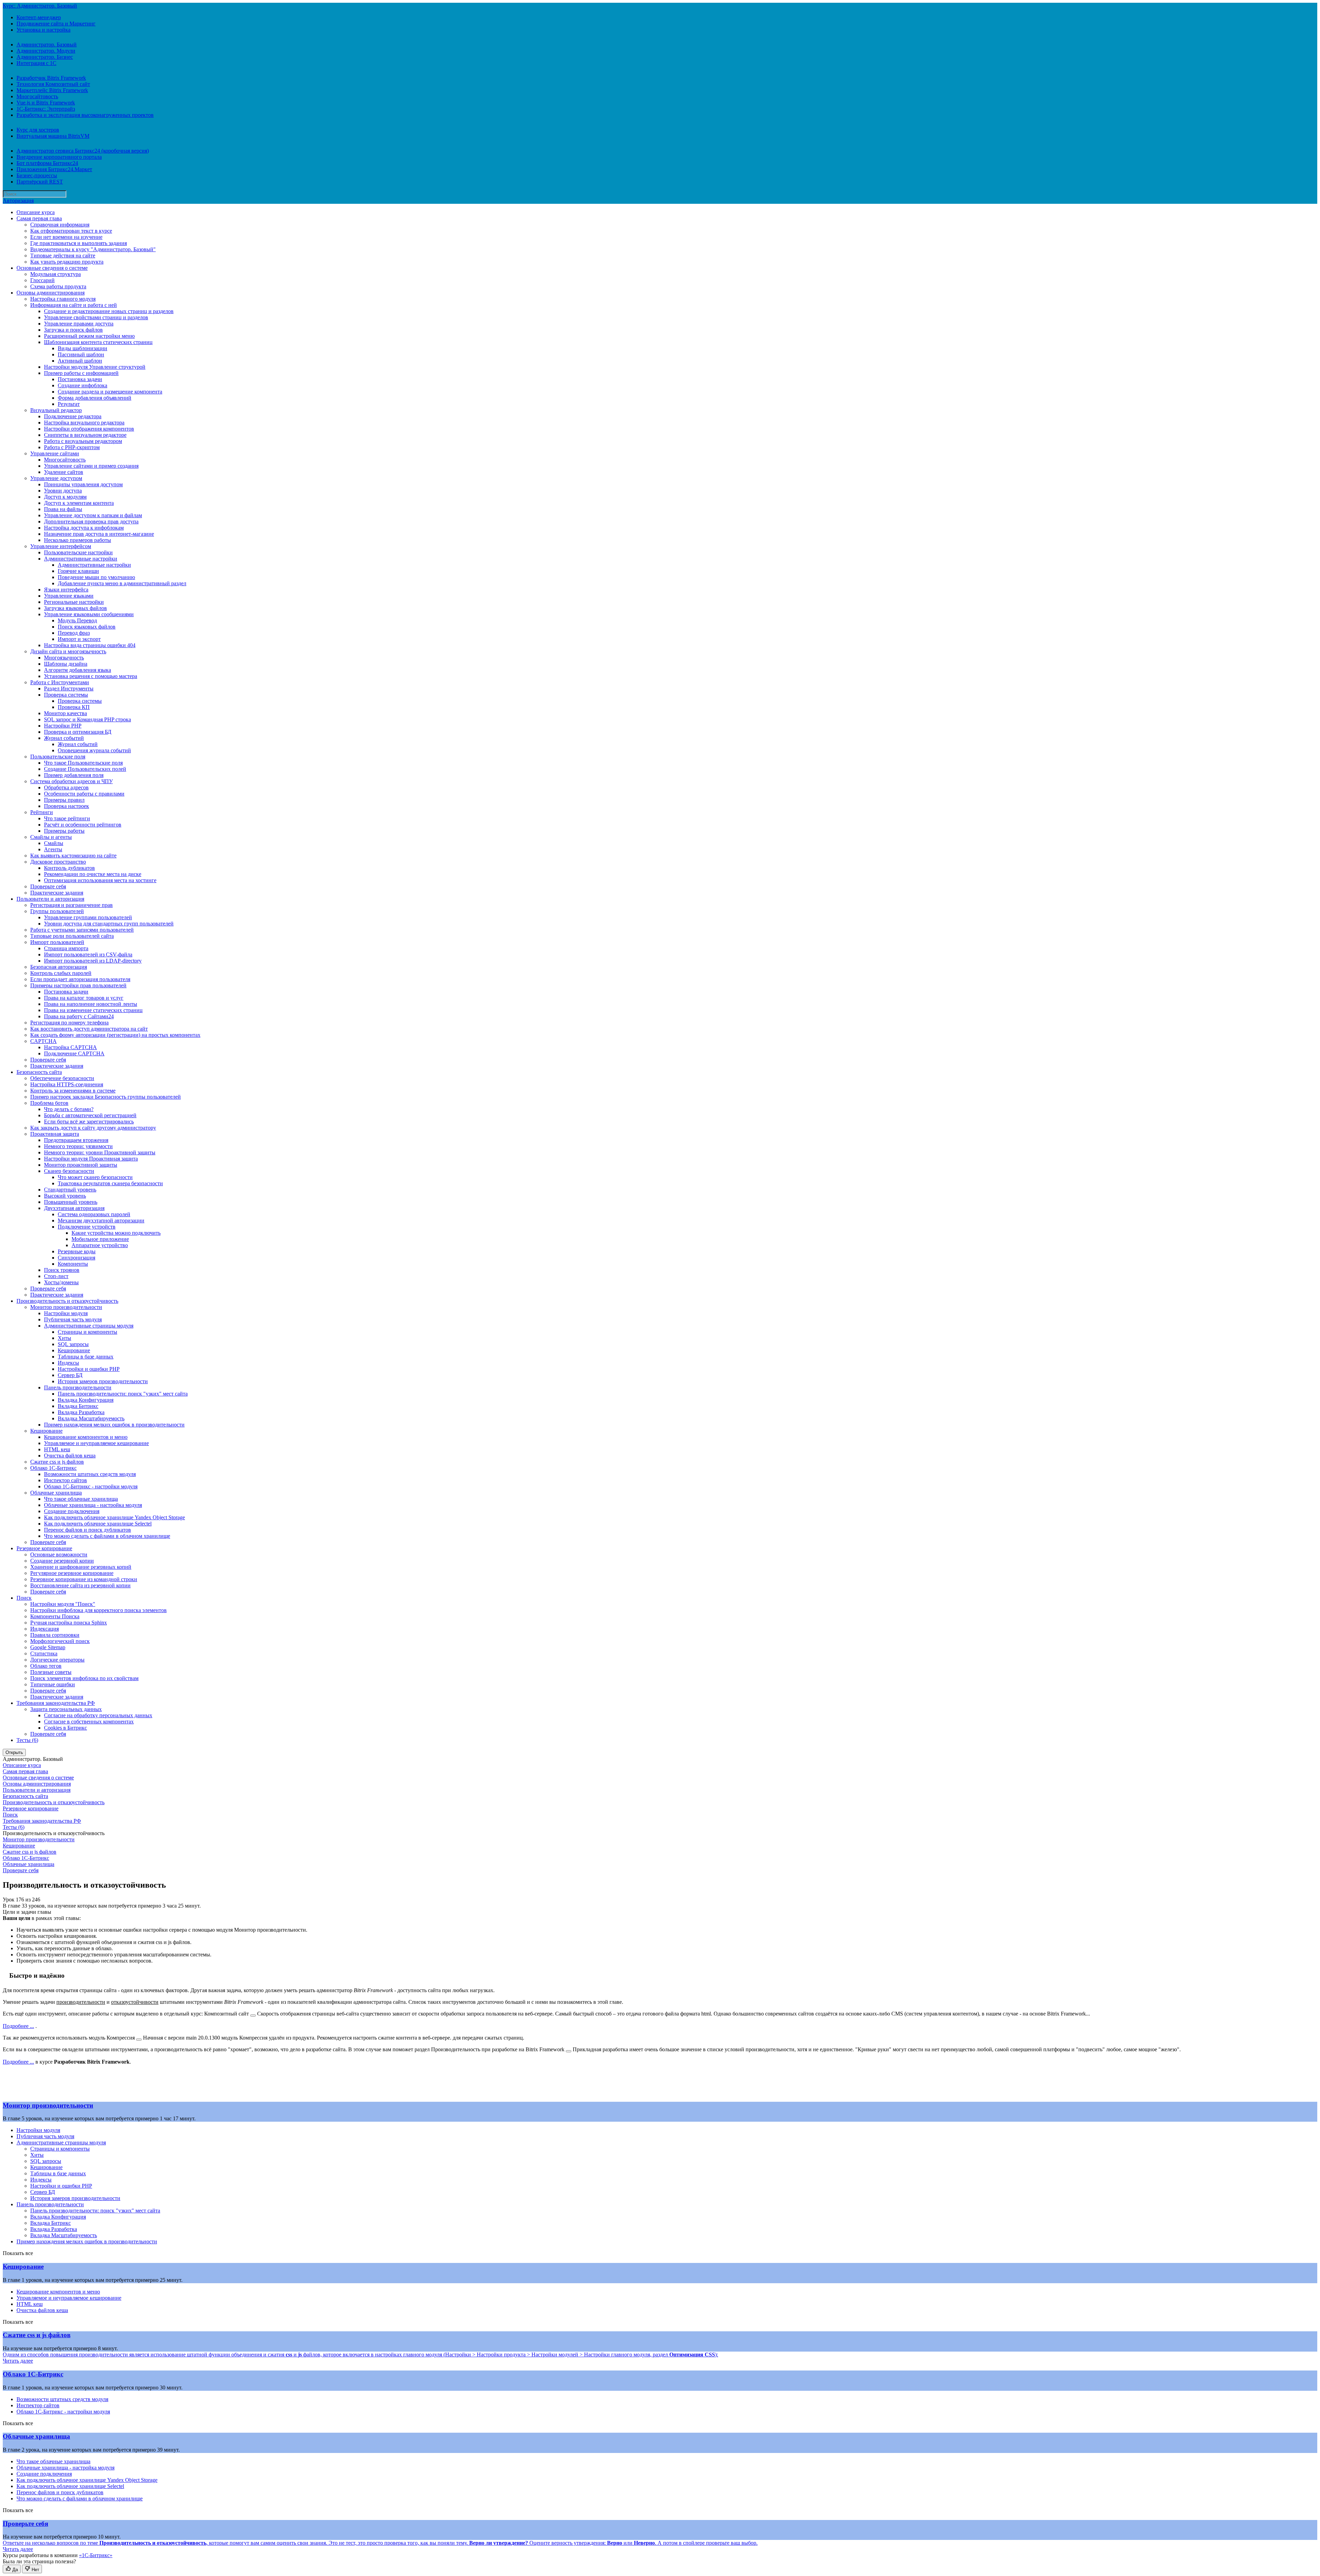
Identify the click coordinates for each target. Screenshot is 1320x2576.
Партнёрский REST (40, 182)
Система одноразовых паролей (94, 1214)
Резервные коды (77, 1251)
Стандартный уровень (70, 1190)
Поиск (24, 1598)
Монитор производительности (66, 1307)
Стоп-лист (56, 1276)
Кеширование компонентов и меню (86, 1437)
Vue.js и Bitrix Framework (46, 103)
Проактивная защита (55, 1134)
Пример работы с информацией (81, 373)
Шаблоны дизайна (66, 664)
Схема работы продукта (58, 286)
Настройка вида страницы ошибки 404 (90, 645)
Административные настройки (81, 559)
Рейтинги (42, 812)
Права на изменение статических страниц (93, 1010)
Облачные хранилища (56, 1493)
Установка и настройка (43, 30)
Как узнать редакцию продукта (67, 262)
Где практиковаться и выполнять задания (79, 243)
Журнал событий (64, 738)
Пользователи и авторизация (50, 899)
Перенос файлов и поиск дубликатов (87, 1530)
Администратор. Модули (46, 51)
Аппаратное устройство (100, 1245)
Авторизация (18, 201)
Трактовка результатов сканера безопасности (110, 1183)
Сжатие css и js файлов (57, 1462)
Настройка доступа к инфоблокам (84, 528)
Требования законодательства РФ (56, 1703)
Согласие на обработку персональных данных (98, 1715)
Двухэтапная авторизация (74, 1208)
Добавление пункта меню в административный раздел (122, 583)
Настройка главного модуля (63, 299)
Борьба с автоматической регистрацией (90, 1115)
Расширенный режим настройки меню (89, 336)
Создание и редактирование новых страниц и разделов (109, 311)
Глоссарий (42, 280)
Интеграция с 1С (36, 63)
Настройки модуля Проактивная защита (91, 1159)
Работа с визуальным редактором (83, 441)
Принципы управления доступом (83, 484)
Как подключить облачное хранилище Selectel (98, 1524)
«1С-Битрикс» (96, 2555)
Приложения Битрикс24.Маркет (54, 169)
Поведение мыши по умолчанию (96, 577)
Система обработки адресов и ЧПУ (71, 781)
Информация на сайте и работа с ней (74, 305)
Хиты (64, 1338)
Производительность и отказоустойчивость (67, 1301)
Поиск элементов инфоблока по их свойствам (84, 1678)
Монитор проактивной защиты (81, 1165)
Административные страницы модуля (89, 1326)
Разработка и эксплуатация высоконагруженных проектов (85, 115)
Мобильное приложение (100, 1239)
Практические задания (57, 893)
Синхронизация (76, 1258)
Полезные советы (51, 1672)
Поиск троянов (62, 1270)
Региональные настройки (74, 602)
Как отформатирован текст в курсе (71, 231)
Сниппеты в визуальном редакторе (85, 435)
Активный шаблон (80, 361)
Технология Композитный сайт (53, 84)
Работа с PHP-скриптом (72, 447)
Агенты (53, 849)
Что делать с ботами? (69, 1109)
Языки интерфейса (66, 590)
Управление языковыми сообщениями (89, 614)
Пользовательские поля (58, 757)
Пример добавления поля (74, 775)
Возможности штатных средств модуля (90, 1474)
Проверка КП (74, 707)
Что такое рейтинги (67, 818)
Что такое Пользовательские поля (83, 763)
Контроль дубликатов (69, 868)
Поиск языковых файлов (87, 627)
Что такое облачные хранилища (81, 1499)
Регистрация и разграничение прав (71, 905)
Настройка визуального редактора (84, 423)
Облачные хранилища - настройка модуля (93, 1505)
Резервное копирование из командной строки (84, 1579)
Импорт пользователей (57, 942)
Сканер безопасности (69, 1171)
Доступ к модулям (65, 497)
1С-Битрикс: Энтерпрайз (46, 109)
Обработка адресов (66, 787)
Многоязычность (64, 658)
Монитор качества (65, 713)
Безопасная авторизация (59, 967)
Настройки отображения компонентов (89, 429)
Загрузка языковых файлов (75, 608)
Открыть (14, 1752)
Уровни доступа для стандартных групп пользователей (109, 924)
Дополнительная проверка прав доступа (91, 521)
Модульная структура (56, 274)
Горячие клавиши (78, 571)
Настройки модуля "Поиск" (63, 1604)
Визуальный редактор (56, 410)
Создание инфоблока (82, 385)
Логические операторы (57, 1660)
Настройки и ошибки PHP (89, 1369)
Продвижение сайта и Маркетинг (56, 24)
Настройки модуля (66, 1313)
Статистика (44, 1653)
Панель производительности (78, 1387)
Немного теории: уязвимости (78, 1146)
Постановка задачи (80, 379)
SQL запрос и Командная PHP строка (87, 719)
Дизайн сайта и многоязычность (68, 651)
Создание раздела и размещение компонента (110, 392)
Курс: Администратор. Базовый (40, 6)
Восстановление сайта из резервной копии (80, 1585)
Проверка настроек (67, 806)
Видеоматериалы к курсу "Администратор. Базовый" (93, 249)
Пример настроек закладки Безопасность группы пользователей (106, 1097)
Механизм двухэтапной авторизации (101, 1220)
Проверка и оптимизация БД (78, 732)
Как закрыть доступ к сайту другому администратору (93, 1128)
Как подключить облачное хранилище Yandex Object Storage (114, 1517)
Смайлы (54, 843)
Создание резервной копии (62, 1561)
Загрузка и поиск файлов (73, 330)
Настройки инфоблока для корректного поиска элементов (98, 1610)
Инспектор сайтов (65, 1480)
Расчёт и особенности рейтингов (83, 825)
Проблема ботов (49, 1103)
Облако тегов (46, 1666)
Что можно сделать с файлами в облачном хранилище (107, 1536)
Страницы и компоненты (87, 1332)
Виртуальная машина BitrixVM (53, 136)
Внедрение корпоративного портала (59, 157)
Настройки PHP (63, 726)
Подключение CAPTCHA (74, 1053)
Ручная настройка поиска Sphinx (69, 1623)
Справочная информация (60, 225)
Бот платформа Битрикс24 (47, 163)
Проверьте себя (48, 886)
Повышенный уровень (71, 1202)
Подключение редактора (73, 416)
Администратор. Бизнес (45, 57)
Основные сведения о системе (52, 268)
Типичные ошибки (53, 1684)
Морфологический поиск (60, 1641)
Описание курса (36, 212)
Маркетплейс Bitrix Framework (52, 90)
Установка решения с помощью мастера (91, 676)
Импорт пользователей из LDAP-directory (93, 961)
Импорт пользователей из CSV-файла (88, 954)
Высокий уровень (65, 1196)
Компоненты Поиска (55, 1616)
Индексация (45, 1629)
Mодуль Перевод (77, 620)
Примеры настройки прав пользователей (78, 985)
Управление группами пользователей (88, 917)
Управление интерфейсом (61, 546)
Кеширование (74, 1350)
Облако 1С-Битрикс (53, 1468)
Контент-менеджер (39, 17)
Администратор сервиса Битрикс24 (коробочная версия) (83, 151)
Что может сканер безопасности (95, 1177)
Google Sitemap (48, 1647)
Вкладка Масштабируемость (91, 1418)
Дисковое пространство (58, 862)
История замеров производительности (103, 1381)
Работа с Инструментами (60, 682)
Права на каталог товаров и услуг (84, 998)
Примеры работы (64, 831)
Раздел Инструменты (69, 689)
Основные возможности (59, 1555)
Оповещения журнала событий (94, 750)
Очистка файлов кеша (70, 1456)
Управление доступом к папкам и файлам (93, 515)
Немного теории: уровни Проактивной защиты (100, 1152)
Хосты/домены (61, 1282)
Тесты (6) (27, 1740)
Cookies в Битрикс (65, 1728)
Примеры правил (64, 800)
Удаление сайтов (64, 472)
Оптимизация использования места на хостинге (100, 880)
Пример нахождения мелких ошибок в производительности (114, 1425)
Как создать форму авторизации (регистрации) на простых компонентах (115, 1035)
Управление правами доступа (79, 324)
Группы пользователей (57, 911)
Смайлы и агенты (51, 837)
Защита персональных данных (66, 1709)
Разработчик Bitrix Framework (51, 78)
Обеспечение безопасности (62, 1078)
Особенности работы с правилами (84, 794)
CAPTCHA (43, 1041)
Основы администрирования (51, 293)
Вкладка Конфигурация (86, 1400)
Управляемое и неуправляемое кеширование (96, 1443)
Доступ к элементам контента (79, 503)
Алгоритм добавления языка (78, 670)
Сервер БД (70, 1375)
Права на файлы (63, 509)
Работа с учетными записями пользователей (82, 930)
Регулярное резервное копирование (72, 1573)
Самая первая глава (39, 218)
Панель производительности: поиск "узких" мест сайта (123, 1394)
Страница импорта (66, 948)
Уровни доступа (63, 491)
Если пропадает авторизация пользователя (80, 979)
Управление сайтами (55, 453)
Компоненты (73, 1264)
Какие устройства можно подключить (116, 1233)
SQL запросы (73, 1344)
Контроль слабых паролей (61, 973)
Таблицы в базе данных (86, 1357)
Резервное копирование (44, 1548)
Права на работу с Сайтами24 (79, 1016)
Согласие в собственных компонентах (89, 1722)
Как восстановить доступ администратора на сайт (89, 1029)
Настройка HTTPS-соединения (67, 1084)
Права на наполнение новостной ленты (91, 1004)
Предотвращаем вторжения (76, 1140)
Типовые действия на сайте (63, 256)
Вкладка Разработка (81, 1412)
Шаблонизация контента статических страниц (98, 342)
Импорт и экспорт (79, 639)
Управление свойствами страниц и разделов (96, 317)
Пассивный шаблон (81, 354)
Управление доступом (56, 478)
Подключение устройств (87, 1227)
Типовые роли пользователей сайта (72, 936)
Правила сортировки (55, 1635)
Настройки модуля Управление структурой (95, 367)
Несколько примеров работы (78, 540)
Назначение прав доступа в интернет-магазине (99, 534)
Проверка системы (66, 695)
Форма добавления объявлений (95, 398)
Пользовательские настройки (78, 552)
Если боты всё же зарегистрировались (89, 1122)
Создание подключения (72, 1511)
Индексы (68, 1363)
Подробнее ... (18, 2026)
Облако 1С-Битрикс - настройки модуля (91, 1486)
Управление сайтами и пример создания (91, 466)
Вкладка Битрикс (78, 1406)
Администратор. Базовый (47, 45)
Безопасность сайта (39, 1072)
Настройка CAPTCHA (70, 1047)
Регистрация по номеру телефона (69, 1023)
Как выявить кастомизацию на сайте (73, 856)
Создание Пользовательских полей (85, 769)
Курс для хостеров (38, 130)
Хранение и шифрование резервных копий (81, 1567)
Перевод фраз (74, 633)
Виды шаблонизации (82, 348)
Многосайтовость (37, 96)
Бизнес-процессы (37, 175)
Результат (69, 404)
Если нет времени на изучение (66, 237)
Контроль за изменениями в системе (73, 1091)
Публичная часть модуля (73, 1319)
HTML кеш (57, 1449)
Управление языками (69, 596)
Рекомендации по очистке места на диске (93, 874)
